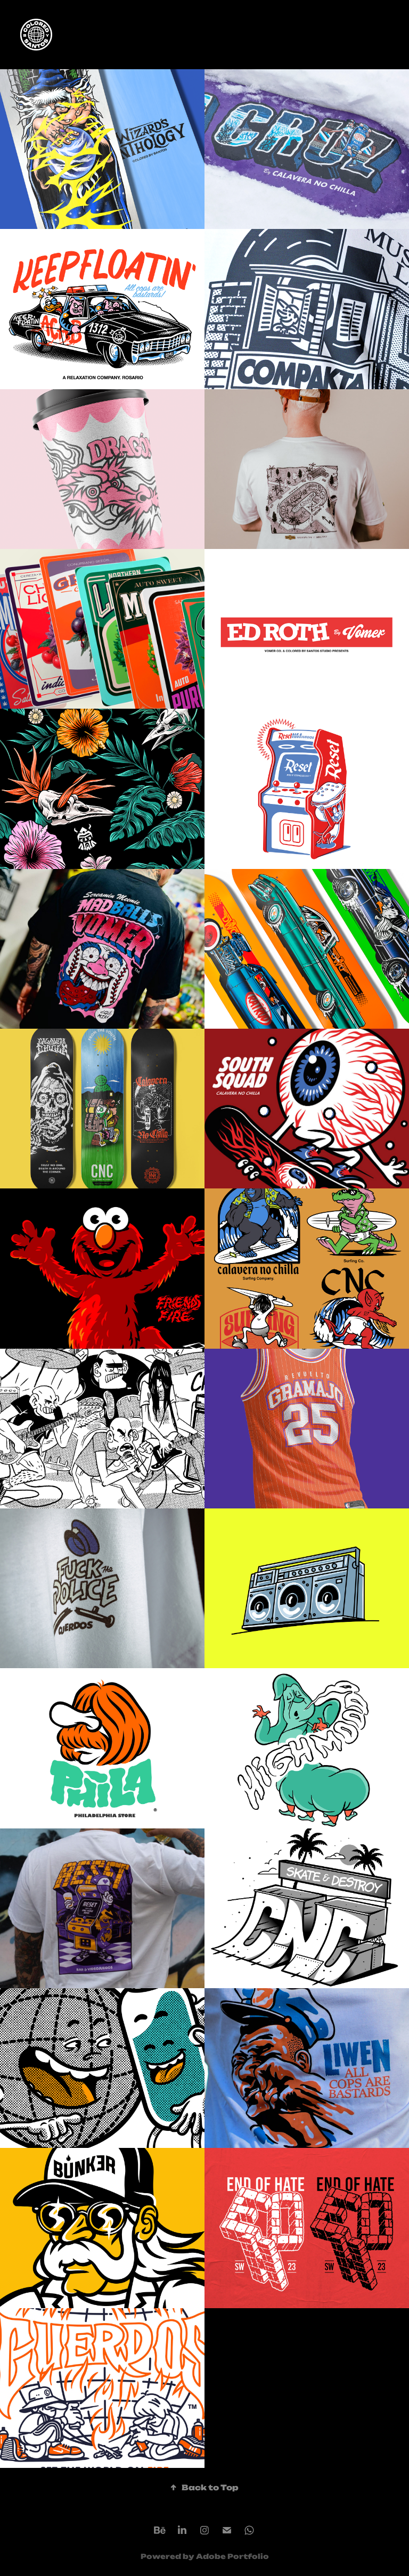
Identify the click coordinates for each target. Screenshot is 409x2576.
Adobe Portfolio (232, 2556)
